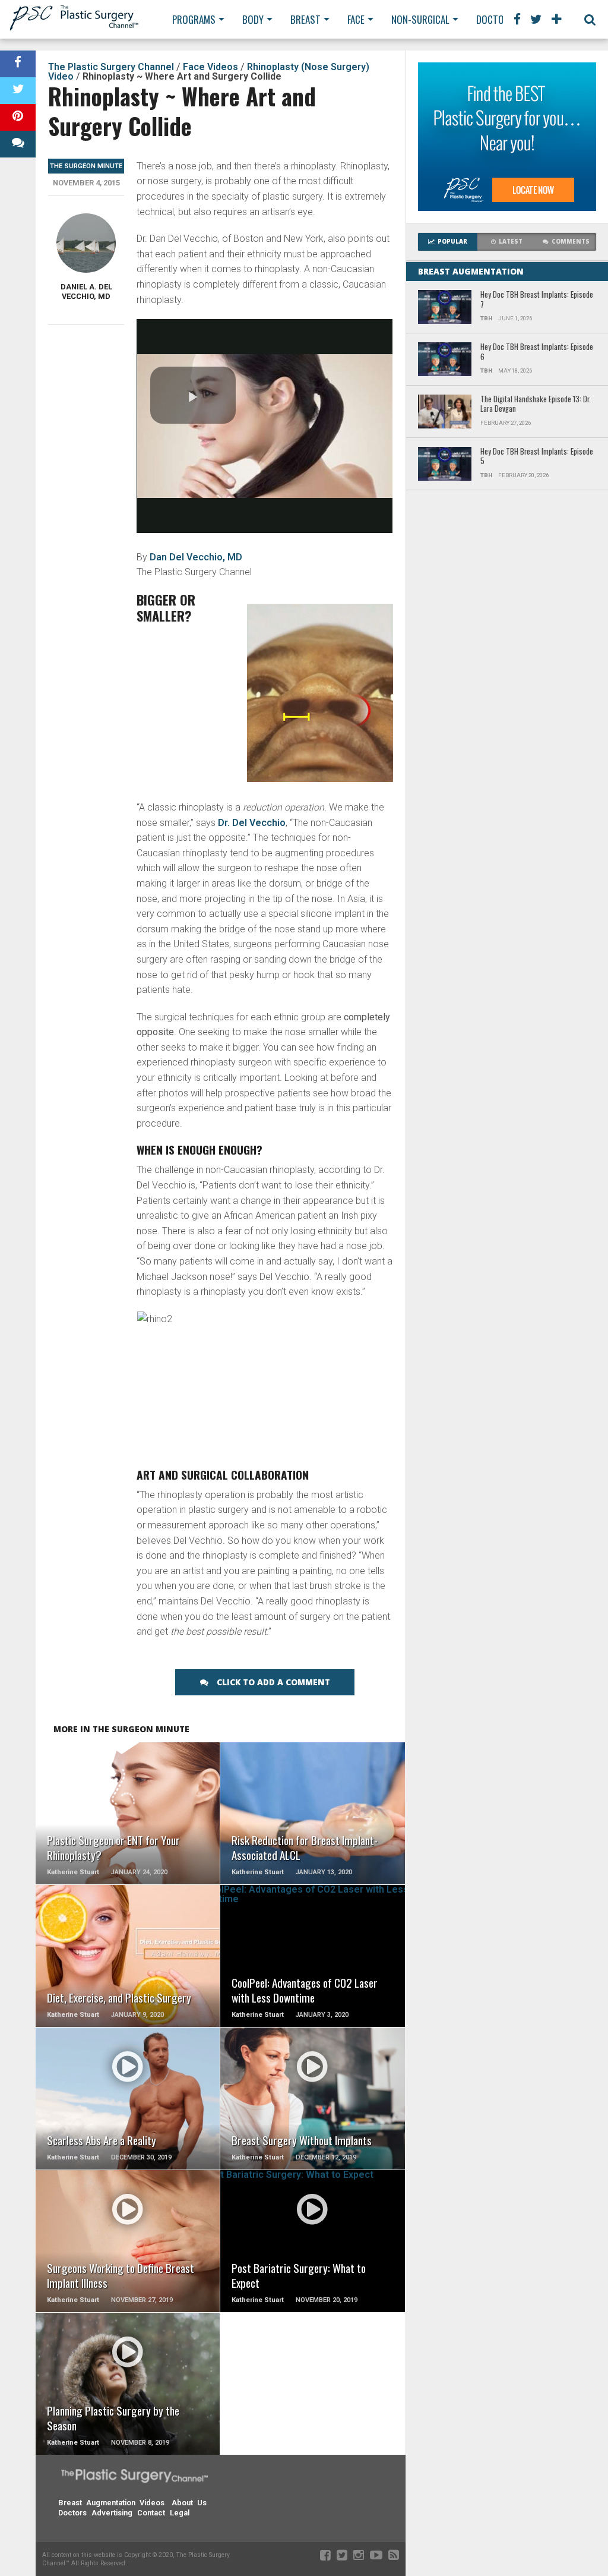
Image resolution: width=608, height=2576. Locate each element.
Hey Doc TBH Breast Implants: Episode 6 (537, 352)
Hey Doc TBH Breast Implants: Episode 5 (537, 457)
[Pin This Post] (18, 117)
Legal (180, 2513)
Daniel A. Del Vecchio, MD (86, 291)
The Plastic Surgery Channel (111, 67)
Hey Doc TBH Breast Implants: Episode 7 (537, 300)
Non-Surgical (420, 19)
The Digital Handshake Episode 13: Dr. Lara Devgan (536, 404)
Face (356, 19)
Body (253, 19)
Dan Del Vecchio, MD (196, 557)
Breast (305, 19)
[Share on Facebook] (18, 64)
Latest (511, 242)
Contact (151, 2513)
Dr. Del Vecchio (252, 823)
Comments (571, 242)
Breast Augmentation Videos (111, 2503)
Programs (194, 19)
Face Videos (210, 67)
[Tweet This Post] (18, 91)
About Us (189, 2503)
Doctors (495, 19)
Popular (452, 242)
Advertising (112, 2513)
